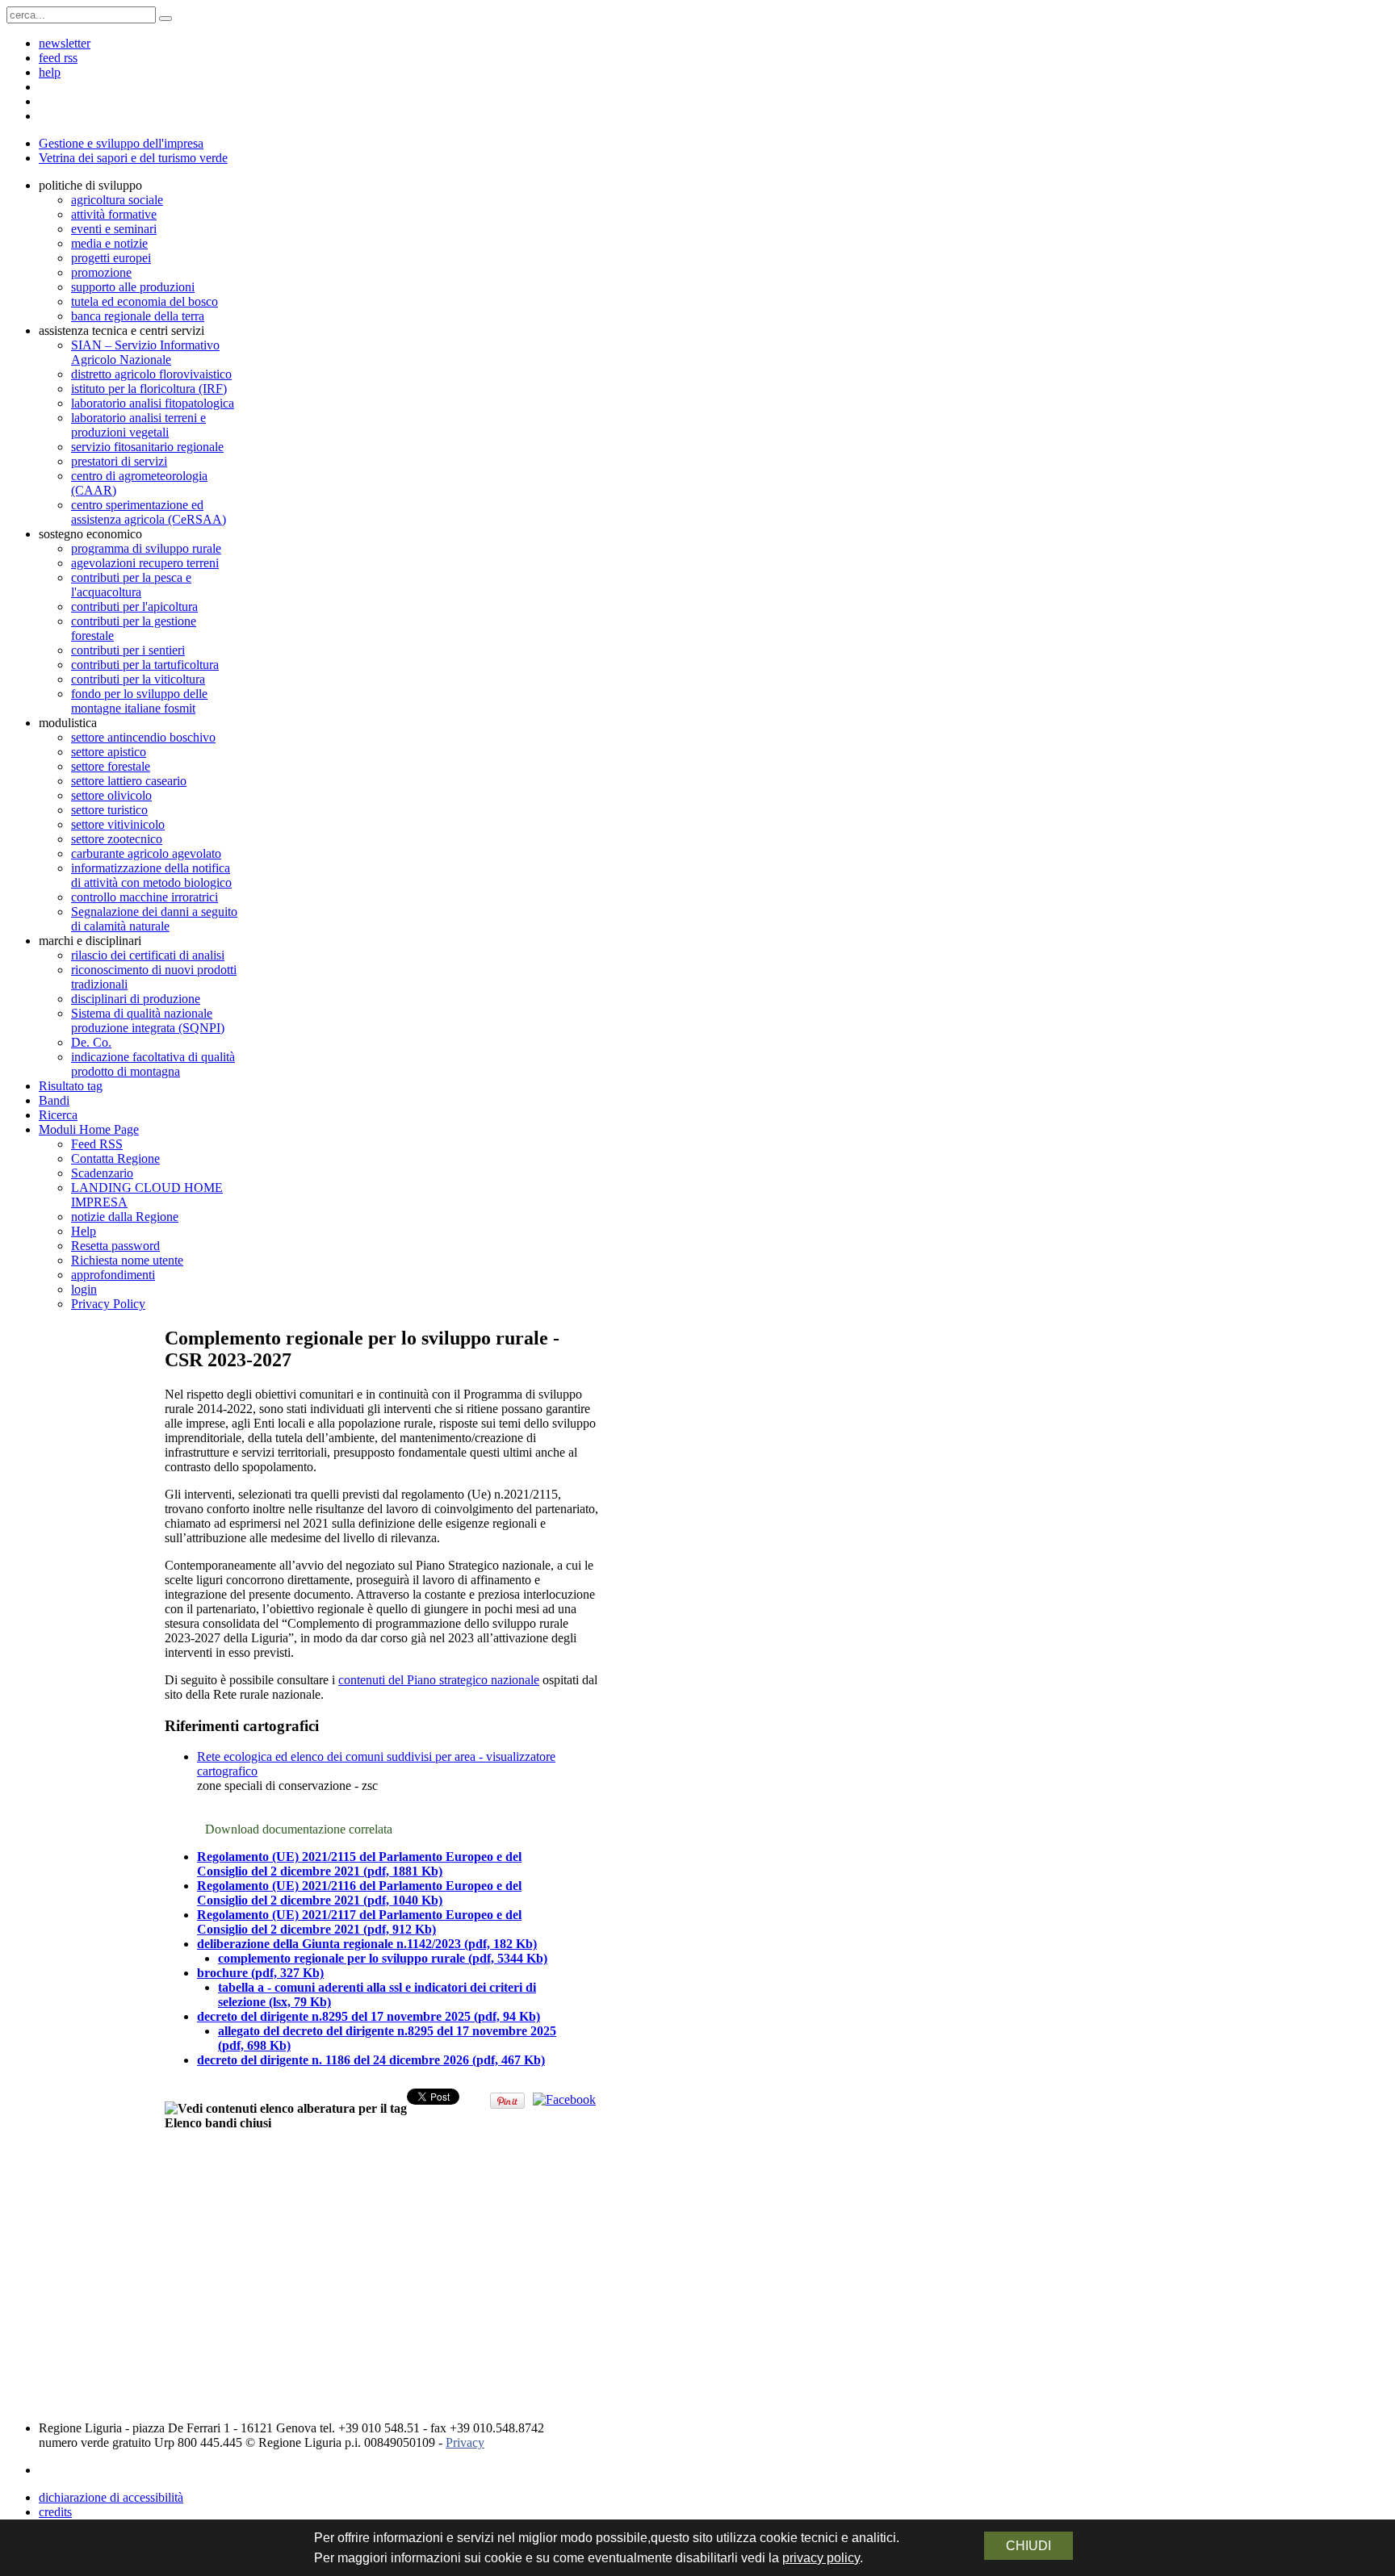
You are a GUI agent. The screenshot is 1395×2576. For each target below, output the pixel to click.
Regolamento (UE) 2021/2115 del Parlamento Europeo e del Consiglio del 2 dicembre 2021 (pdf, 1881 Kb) (359, 1864)
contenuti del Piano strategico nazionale (439, 1680)
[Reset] (165, 19)
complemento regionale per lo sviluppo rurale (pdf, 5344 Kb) (383, 1958)
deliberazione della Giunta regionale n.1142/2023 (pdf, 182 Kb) (367, 1944)
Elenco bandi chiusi (218, 2123)
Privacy (465, 2442)
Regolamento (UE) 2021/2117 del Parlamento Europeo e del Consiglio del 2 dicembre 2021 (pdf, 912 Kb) (359, 1922)
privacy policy (821, 2558)
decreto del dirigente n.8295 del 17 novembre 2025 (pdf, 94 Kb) (369, 2016)
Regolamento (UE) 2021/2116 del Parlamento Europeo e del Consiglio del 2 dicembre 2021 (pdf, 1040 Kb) (359, 1893)
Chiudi (1028, 2546)
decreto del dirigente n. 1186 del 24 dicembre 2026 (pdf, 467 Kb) (371, 2060)
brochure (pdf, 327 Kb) (260, 1973)
